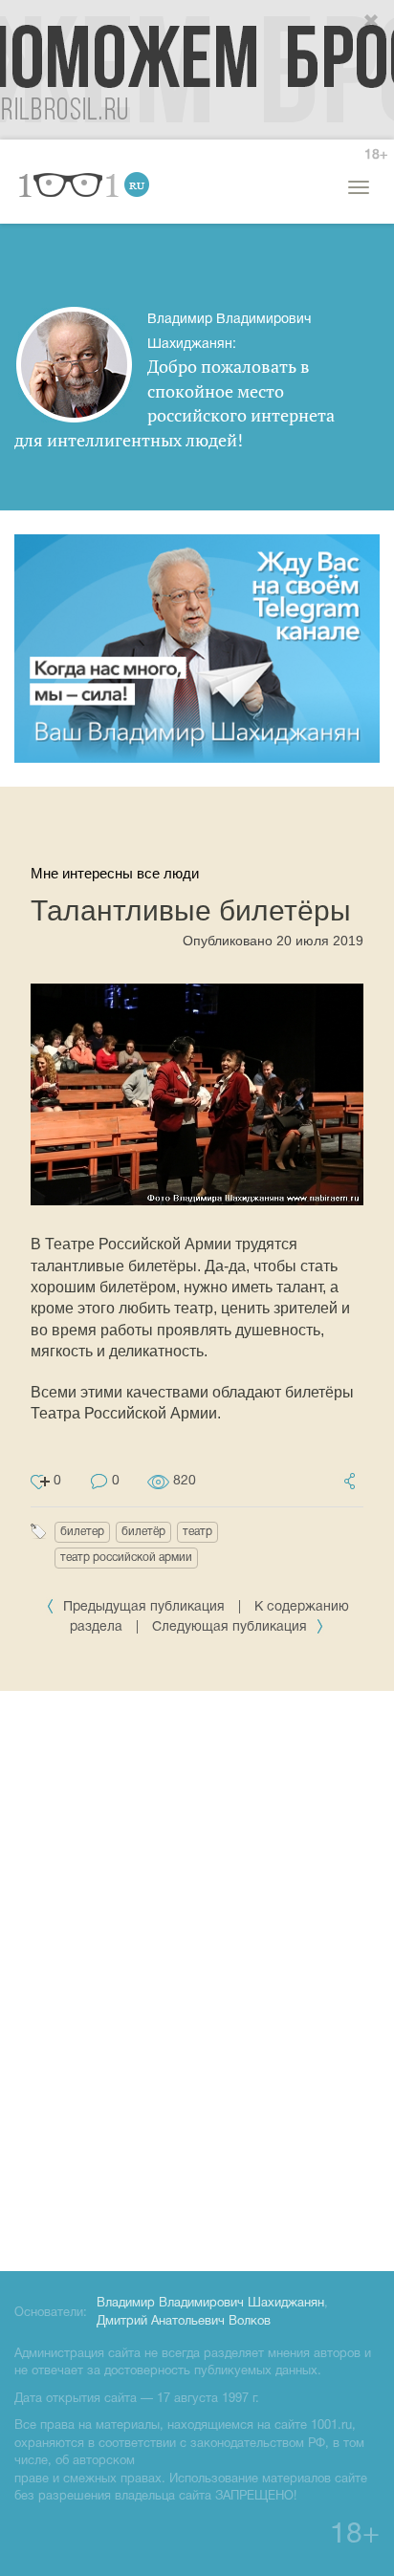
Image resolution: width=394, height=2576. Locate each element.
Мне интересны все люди (115, 873)
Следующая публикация (231, 1627)
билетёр (143, 1532)
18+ (376, 155)
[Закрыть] (372, 22)
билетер (82, 1532)
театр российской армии (126, 1558)
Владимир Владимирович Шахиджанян (210, 2304)
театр (197, 1532)
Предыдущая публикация (144, 1607)
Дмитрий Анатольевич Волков (184, 2322)
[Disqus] (197, 1978)
